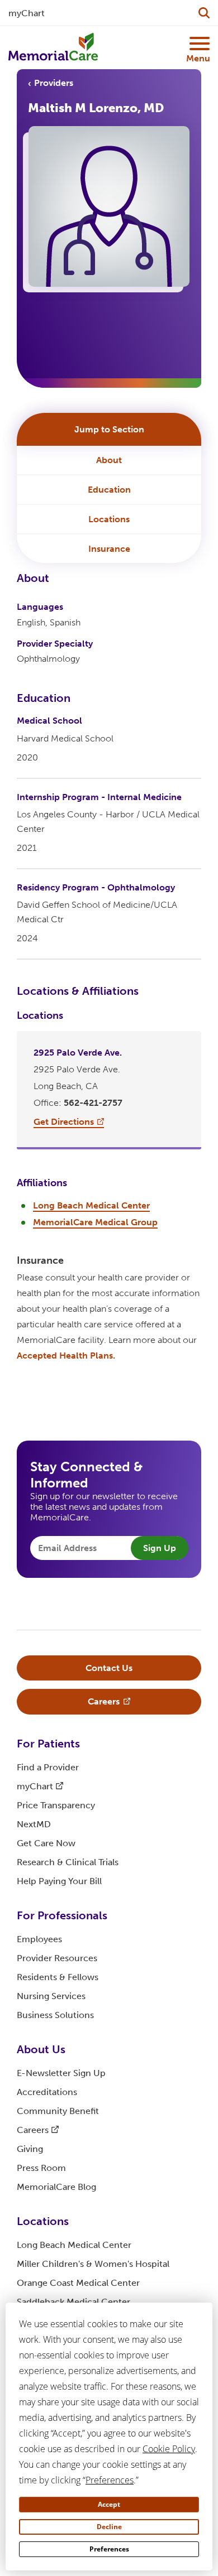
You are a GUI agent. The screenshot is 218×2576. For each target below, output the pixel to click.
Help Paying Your (59, 1881)
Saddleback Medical (74, 2302)
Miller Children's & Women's (93, 2264)
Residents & (58, 1977)
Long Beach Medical (74, 2245)
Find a (48, 1767)
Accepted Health (66, 1356)
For (48, 1744)
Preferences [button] (110, 2480)
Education (109, 490)
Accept (109, 2504)
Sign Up (160, 1548)
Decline (109, 2527)
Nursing (51, 1996)
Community (58, 2111)
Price (56, 1805)
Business (55, 2015)
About (109, 460)
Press (41, 2168)
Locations (109, 519)
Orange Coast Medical (78, 2283)
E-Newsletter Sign (61, 2073)
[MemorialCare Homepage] (53, 47)
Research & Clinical (68, 1862)
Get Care (46, 1843)
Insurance (109, 549)
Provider (57, 1958)
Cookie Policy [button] (169, 2449)
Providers (54, 83)
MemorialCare (56, 2187)
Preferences (109, 2549)
